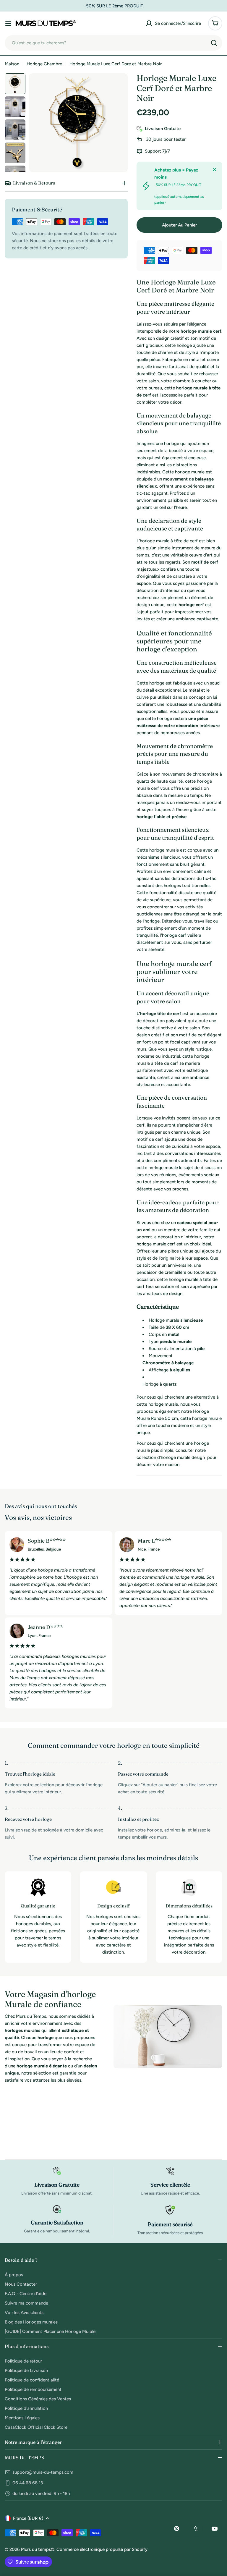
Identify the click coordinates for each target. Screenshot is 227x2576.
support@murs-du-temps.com (43, 2472)
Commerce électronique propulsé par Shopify (102, 2549)
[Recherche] (214, 43)
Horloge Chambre (44, 64)
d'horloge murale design (181, 1457)
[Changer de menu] (8, 23)
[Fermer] (215, 169)
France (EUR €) (28, 2518)
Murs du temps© (38, 2549)
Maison (12, 64)
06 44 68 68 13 (28, 2483)
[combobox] (113, 43)
